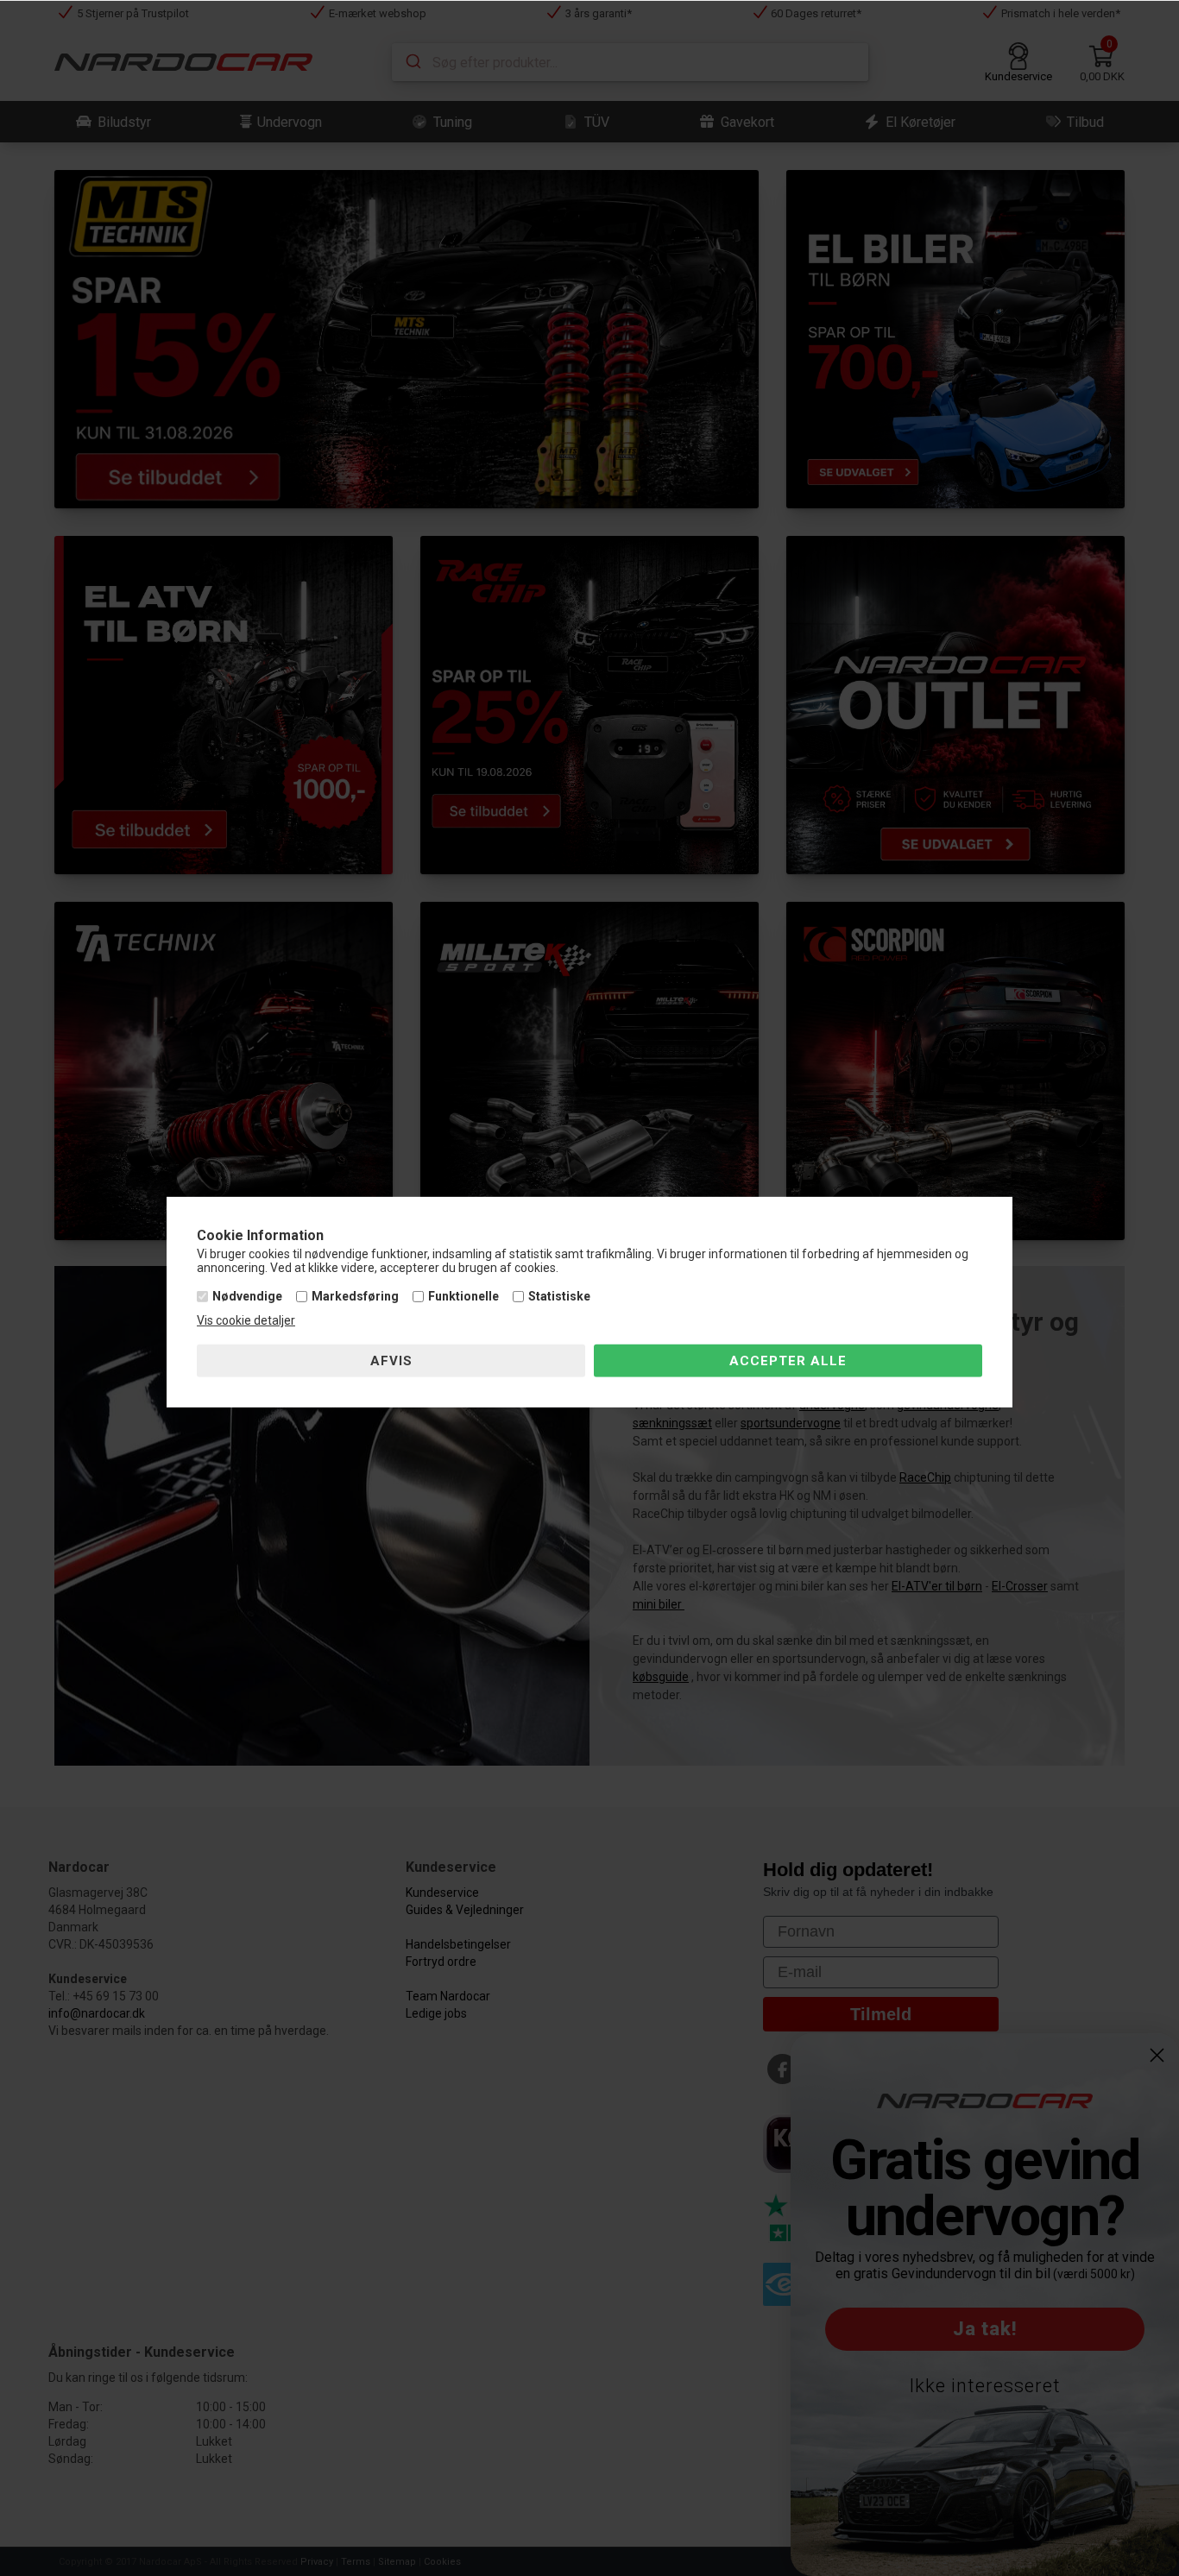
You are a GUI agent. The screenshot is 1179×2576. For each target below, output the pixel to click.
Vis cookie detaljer (246, 1320)
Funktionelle (463, 1296)
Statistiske (559, 1296)
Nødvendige (247, 1296)
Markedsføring (355, 1296)
